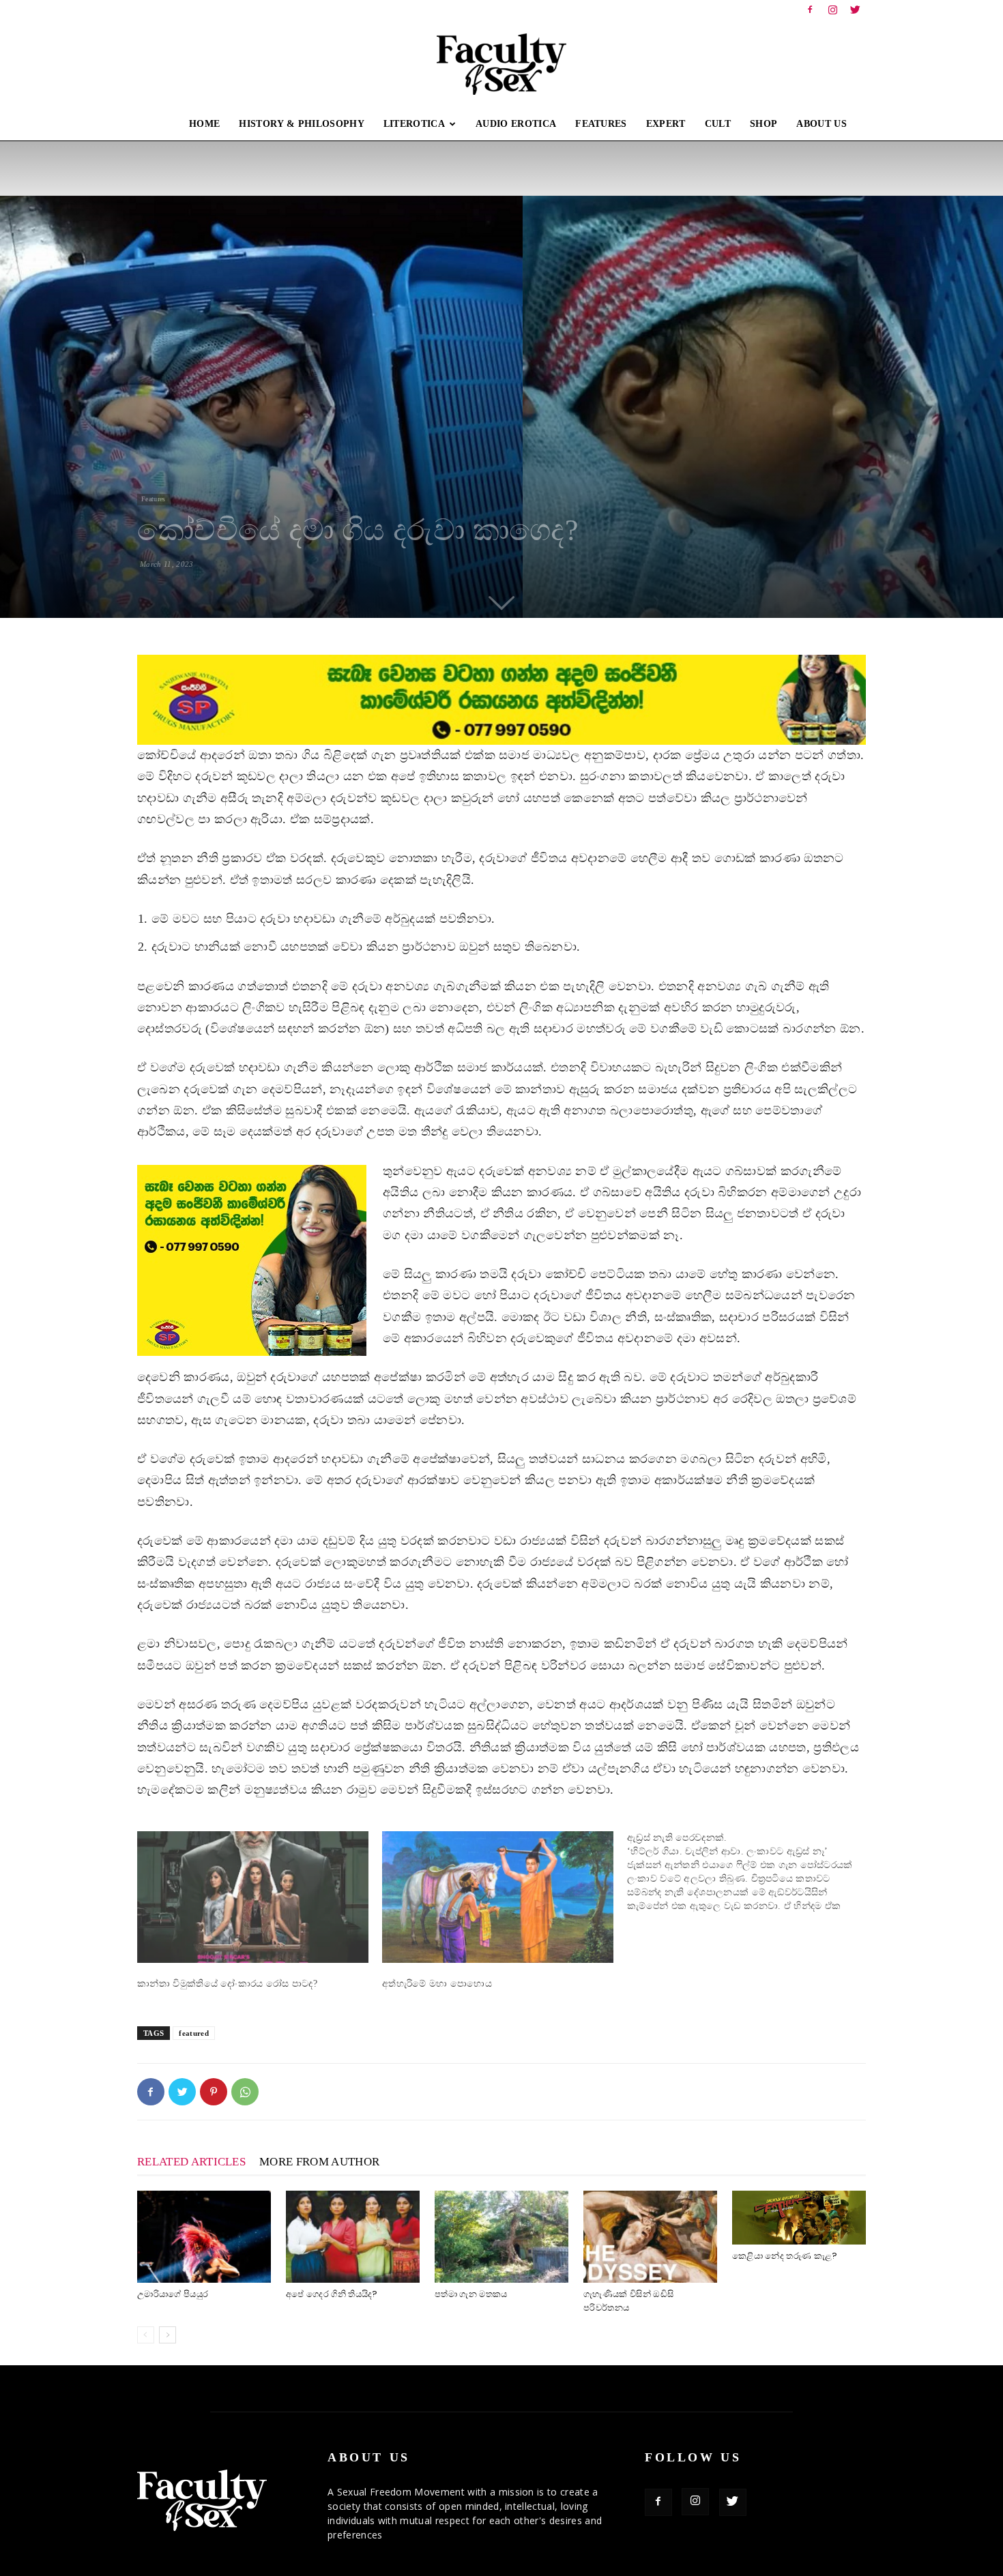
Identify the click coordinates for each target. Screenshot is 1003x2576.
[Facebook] (810, 10)
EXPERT (666, 124)
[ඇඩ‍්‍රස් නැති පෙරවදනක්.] (750, 1872)
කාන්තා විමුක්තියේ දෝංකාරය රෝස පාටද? (227, 1984)
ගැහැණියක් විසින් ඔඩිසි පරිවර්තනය (628, 2301)
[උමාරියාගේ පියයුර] (204, 2237)
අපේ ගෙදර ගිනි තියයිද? (332, 2294)
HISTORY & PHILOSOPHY (301, 124)
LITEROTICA (414, 124)
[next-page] (168, 2335)
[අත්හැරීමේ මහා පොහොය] (498, 1897)
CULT (718, 124)
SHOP (764, 124)
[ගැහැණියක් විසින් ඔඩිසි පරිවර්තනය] (650, 2237)
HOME (204, 124)
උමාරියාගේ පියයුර (173, 2294)
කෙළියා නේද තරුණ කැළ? (785, 2256)
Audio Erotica (516, 124)
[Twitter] (856, 10)
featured (194, 2033)
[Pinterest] (214, 2092)
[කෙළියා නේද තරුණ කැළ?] (799, 2217)
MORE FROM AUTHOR (319, 2162)
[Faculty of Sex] (501, 64)
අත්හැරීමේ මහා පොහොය (437, 1984)
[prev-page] (146, 2335)
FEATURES (601, 124)
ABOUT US (822, 124)
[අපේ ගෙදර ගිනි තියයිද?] (353, 2237)
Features (154, 499)
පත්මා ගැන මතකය (471, 2294)
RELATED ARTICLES (191, 2162)
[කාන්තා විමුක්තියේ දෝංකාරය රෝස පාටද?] (253, 1897)
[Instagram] (833, 10)
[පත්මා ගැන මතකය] (501, 2237)
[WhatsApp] (245, 2092)
